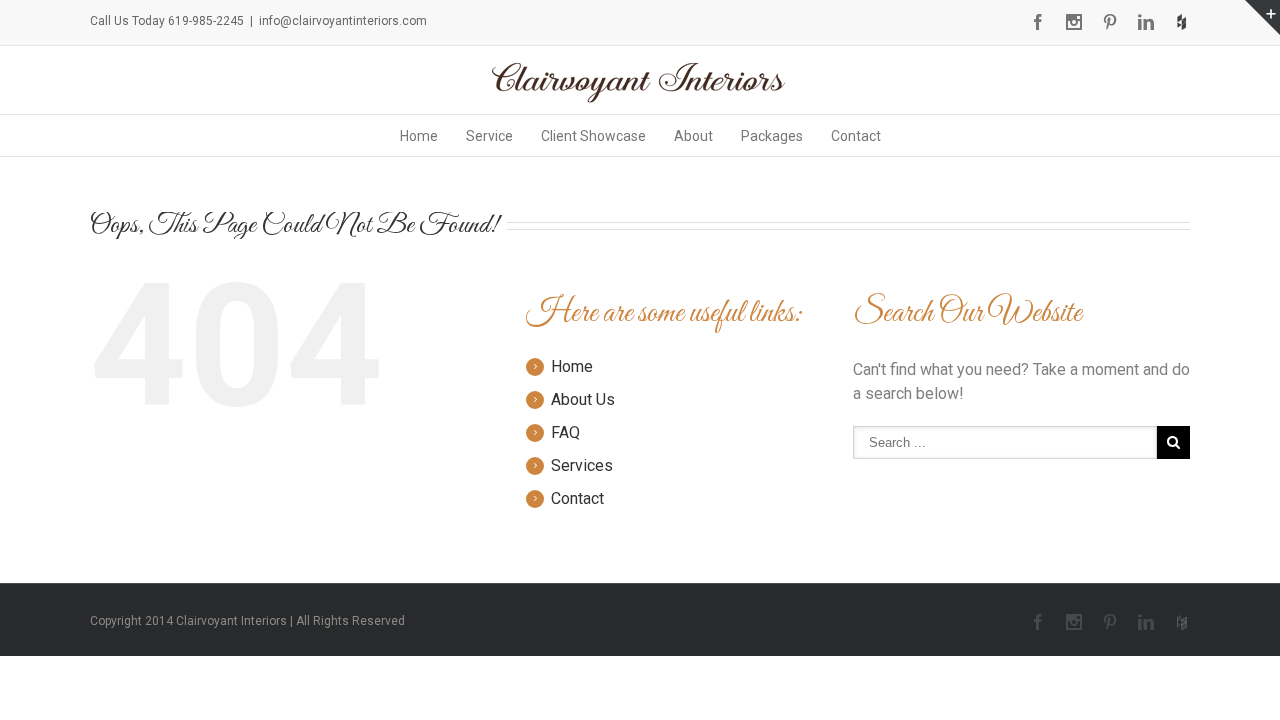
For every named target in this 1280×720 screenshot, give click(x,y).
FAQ (565, 432)
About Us (583, 399)
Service (489, 136)
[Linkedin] (1146, 22)
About (693, 136)
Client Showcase (593, 136)
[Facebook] (1038, 22)
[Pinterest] (1110, 22)
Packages (772, 136)
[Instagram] (1074, 22)
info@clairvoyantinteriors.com (343, 21)
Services (582, 465)
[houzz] (1182, 22)
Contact (856, 136)
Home (419, 136)
